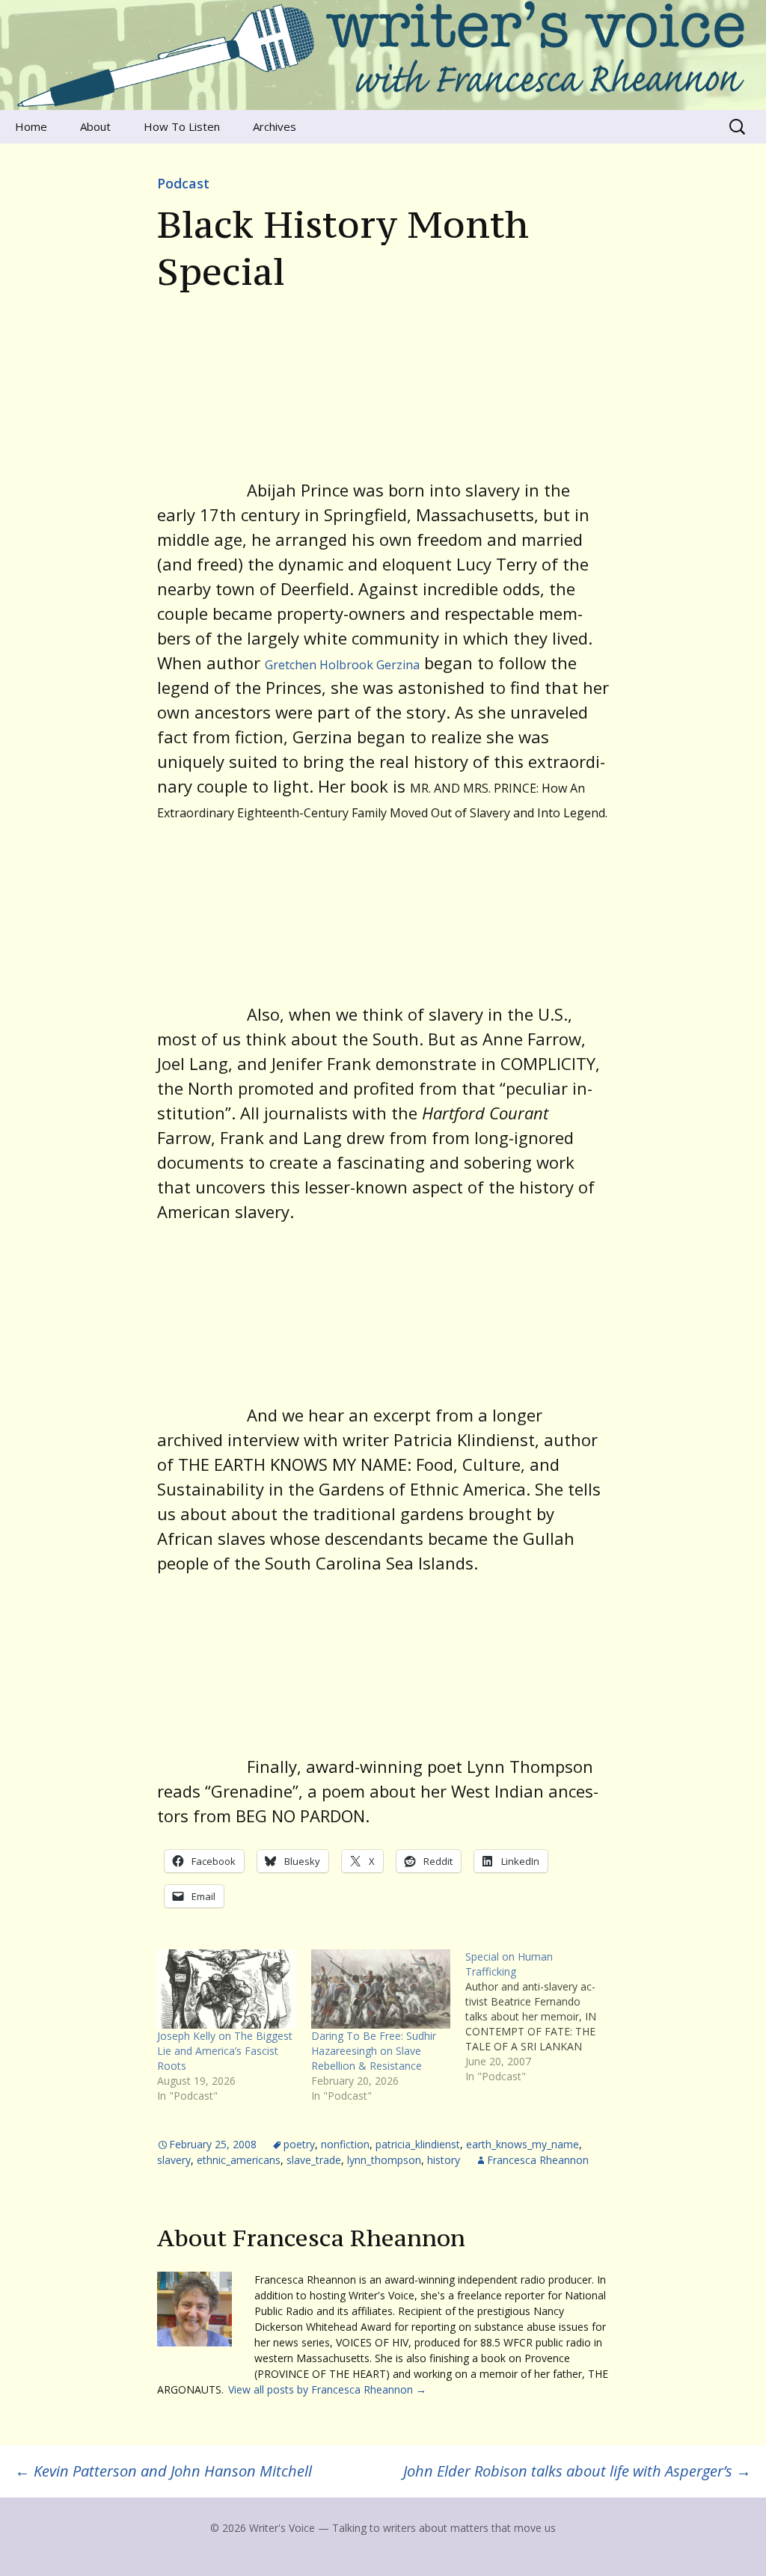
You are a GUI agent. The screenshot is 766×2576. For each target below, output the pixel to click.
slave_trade (314, 2160)
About (95, 126)
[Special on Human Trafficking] (542, 2017)
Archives (275, 126)
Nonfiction (345, 2144)
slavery (174, 2160)
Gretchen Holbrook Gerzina (342, 665)
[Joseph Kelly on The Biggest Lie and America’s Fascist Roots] (227, 1989)
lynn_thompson (384, 2160)
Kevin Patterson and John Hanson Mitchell (163, 2471)
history (444, 2160)
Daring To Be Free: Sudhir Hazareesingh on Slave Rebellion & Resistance (374, 2051)
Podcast (183, 183)
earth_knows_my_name (523, 2144)
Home (31, 126)
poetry (299, 2144)
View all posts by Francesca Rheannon (327, 2389)
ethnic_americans (239, 2160)
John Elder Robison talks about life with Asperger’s (577, 2471)
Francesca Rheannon (538, 2160)
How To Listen (182, 126)
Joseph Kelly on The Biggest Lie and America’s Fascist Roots (225, 2051)
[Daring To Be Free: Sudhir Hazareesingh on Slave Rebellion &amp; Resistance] (381, 1989)
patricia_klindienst (418, 2144)
